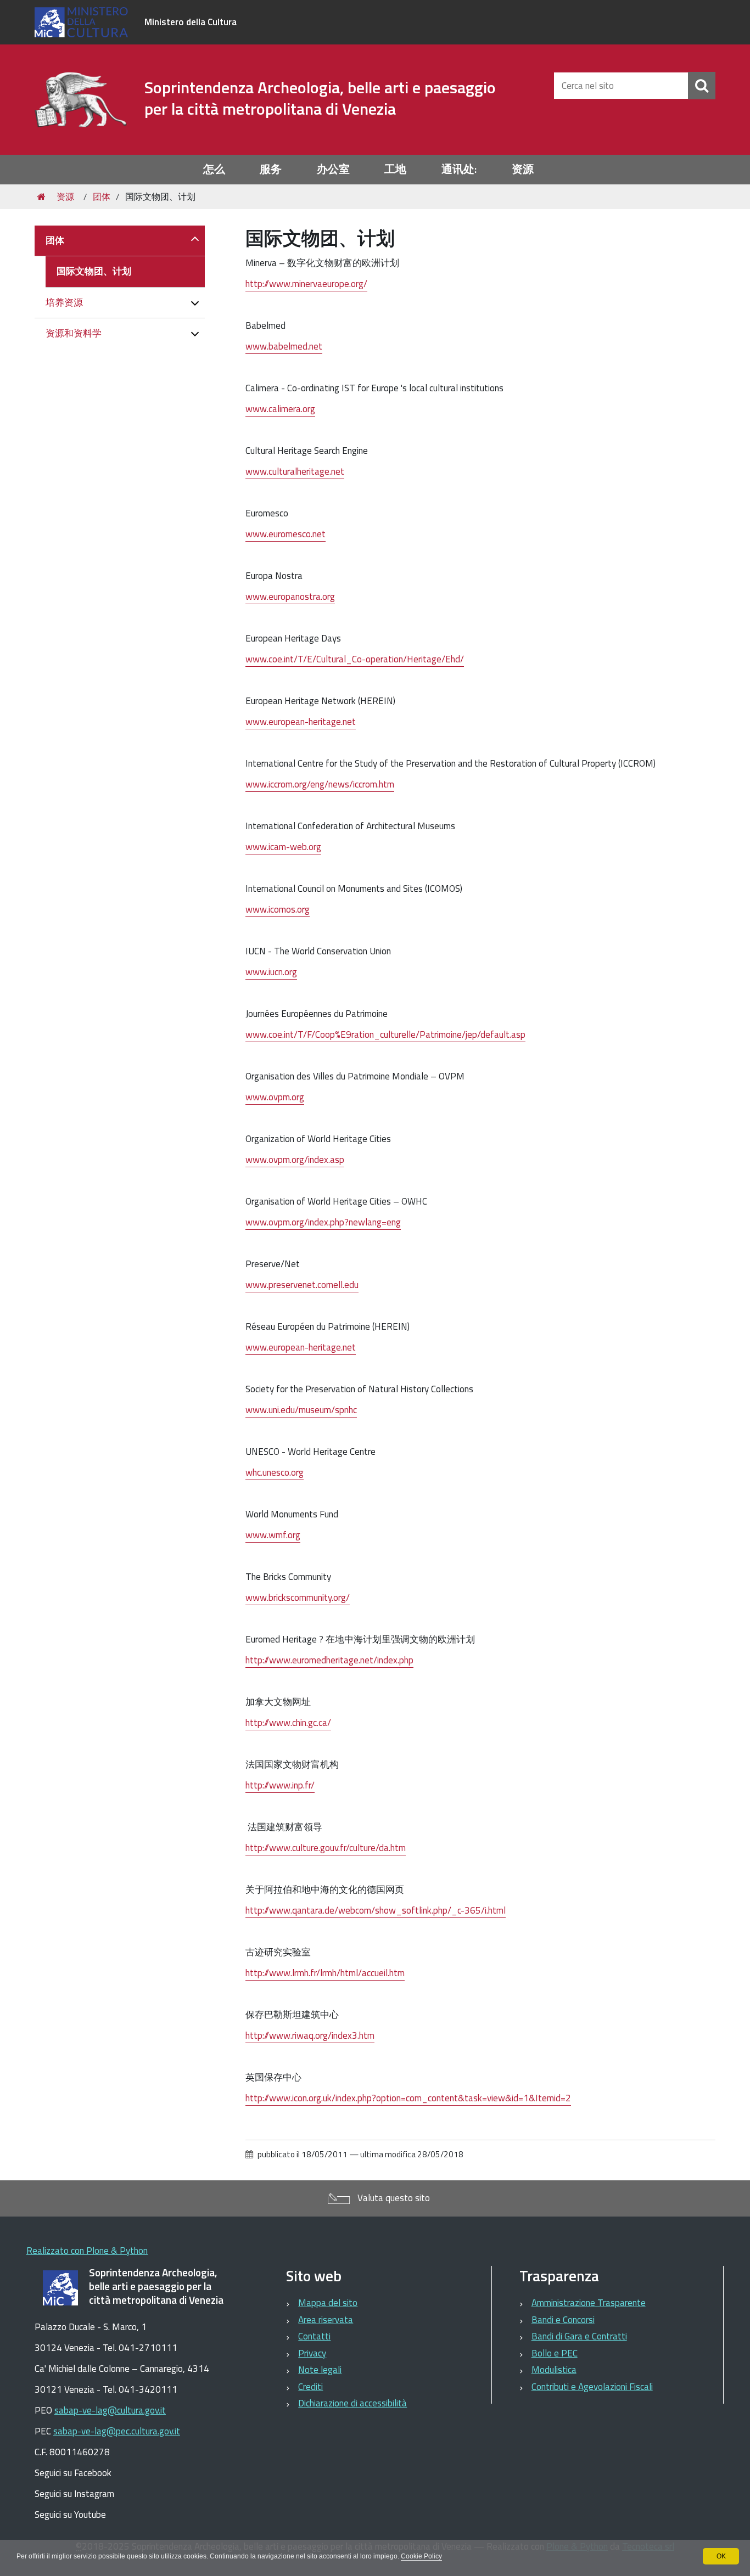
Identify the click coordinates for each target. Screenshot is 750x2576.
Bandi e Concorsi (563, 2320)
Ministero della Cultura (191, 22)
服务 (271, 169)
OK (721, 2556)
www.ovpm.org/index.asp (295, 1160)
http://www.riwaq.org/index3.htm (310, 2035)
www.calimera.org (280, 409)
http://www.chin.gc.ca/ (288, 1723)
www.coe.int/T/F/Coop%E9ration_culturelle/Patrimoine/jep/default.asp (385, 1034)
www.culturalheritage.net (295, 471)
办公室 (333, 169)
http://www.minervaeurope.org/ (306, 284)
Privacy (312, 2353)
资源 (523, 169)
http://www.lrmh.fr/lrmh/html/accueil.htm (325, 1973)
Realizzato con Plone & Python (87, 2251)
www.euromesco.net (286, 534)
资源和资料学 (74, 333)
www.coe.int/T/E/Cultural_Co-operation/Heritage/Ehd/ (355, 659)
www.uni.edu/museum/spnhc (301, 1410)
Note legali (320, 2370)
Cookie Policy (421, 2556)
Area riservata (326, 2320)
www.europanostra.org (290, 597)
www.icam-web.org (283, 847)
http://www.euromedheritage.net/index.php (329, 1660)
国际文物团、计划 (94, 271)
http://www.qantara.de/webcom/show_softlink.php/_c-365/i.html (376, 1910)
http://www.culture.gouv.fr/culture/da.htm (326, 1848)
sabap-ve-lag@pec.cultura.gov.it (117, 2431)
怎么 (214, 169)
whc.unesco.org (275, 1472)
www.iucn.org (271, 972)
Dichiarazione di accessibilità (352, 2403)
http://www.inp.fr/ (280, 1785)
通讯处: (459, 169)
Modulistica (554, 2370)
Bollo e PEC (555, 2353)
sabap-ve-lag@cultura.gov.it (110, 2410)
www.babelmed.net (284, 346)
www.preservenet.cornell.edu (302, 1285)
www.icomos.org (278, 909)
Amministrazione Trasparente (589, 2303)
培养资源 (64, 302)
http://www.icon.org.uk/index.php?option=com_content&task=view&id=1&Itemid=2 (408, 2098)
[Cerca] (702, 86)
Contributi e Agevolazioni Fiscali (592, 2387)
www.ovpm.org (275, 1097)
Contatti (314, 2336)
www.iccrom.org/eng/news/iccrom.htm (320, 784)
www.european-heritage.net (301, 722)
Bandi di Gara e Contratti (579, 2336)
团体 (102, 196)
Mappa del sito (328, 2303)
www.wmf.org (273, 1535)
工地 (395, 169)
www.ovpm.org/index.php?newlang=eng (323, 1222)
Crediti (310, 2387)
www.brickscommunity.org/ (298, 1598)
